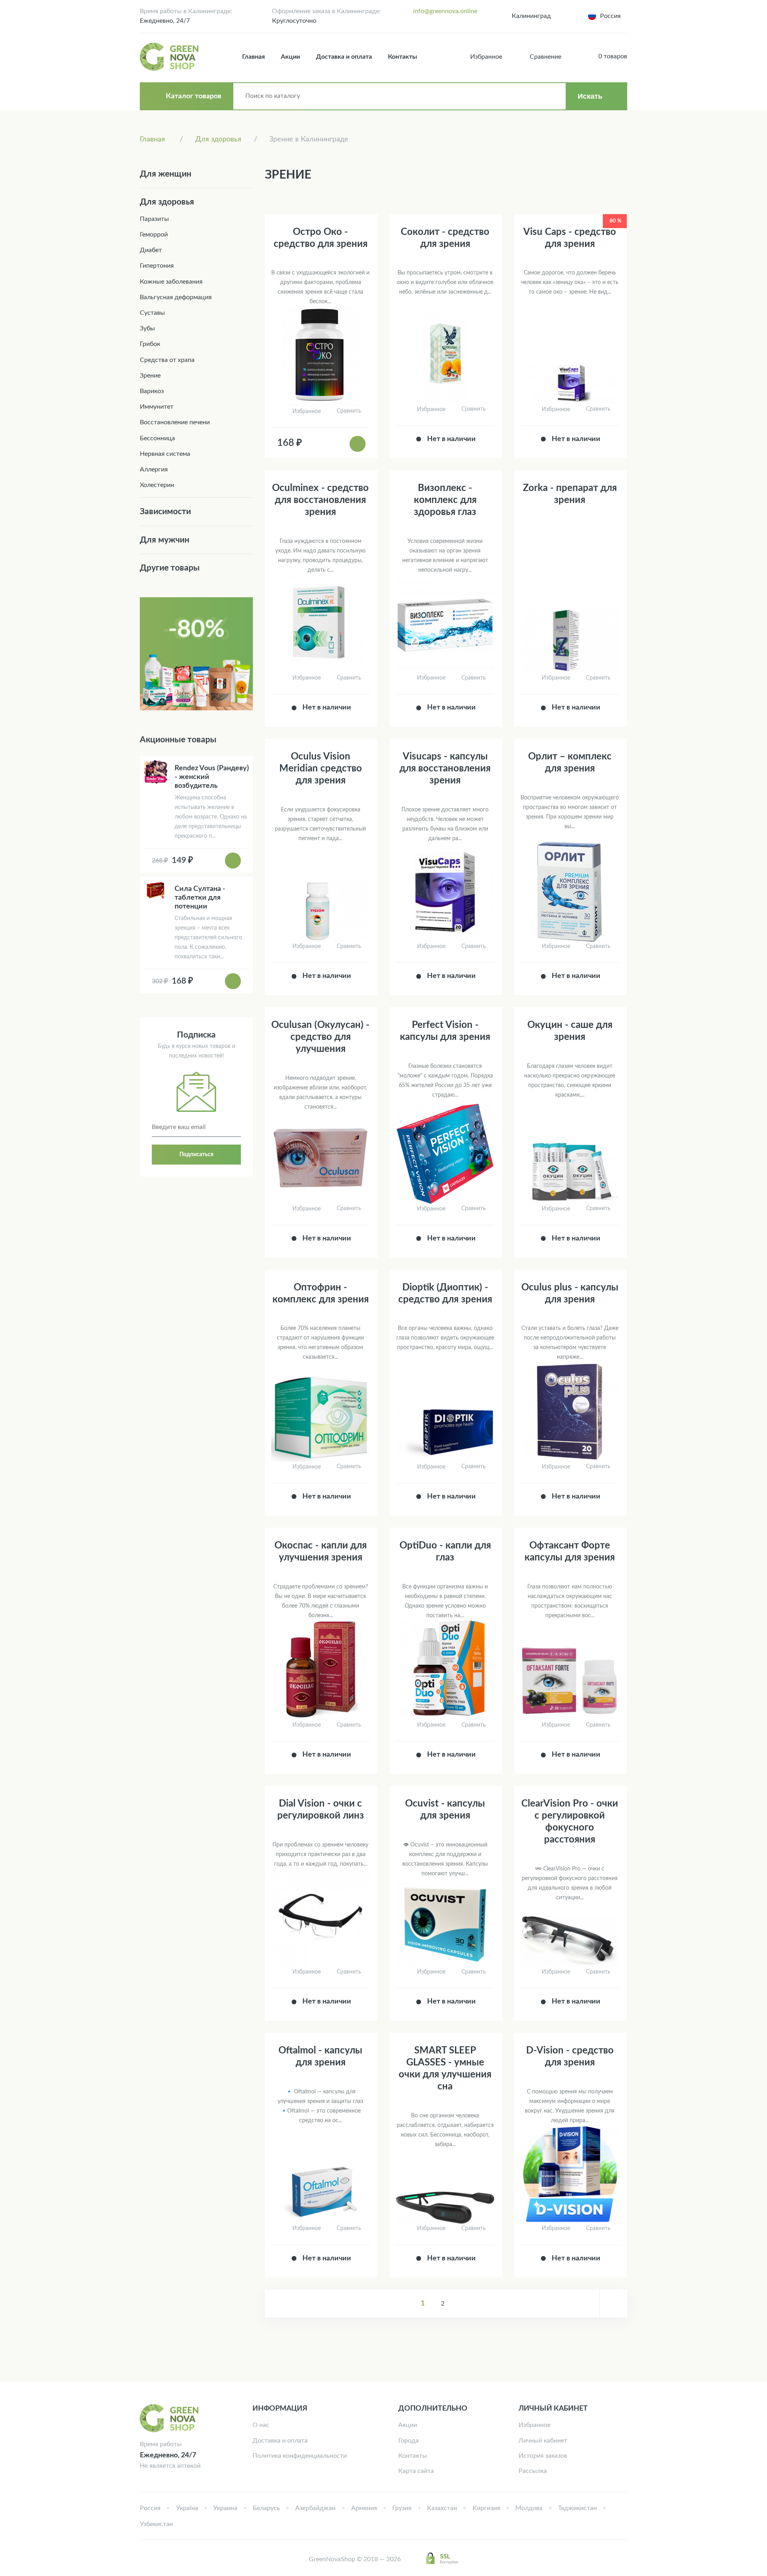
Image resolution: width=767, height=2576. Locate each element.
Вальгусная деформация (176, 297)
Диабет (151, 250)
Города (408, 2441)
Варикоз (152, 391)
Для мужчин (165, 540)
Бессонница (157, 438)
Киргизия (486, 2508)
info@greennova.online (445, 11)
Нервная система (165, 454)
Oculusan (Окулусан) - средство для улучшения (320, 1037)
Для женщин (166, 174)
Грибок (150, 344)
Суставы (152, 313)
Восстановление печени (175, 422)
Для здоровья (167, 202)
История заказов (543, 2456)
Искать (590, 96)
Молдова (529, 2508)
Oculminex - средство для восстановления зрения (320, 500)
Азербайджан (315, 2508)
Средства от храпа (167, 360)
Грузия (402, 2508)
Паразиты (154, 219)
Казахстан (442, 2508)
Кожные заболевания (171, 282)
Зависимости (165, 512)
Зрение (150, 376)
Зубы (147, 328)
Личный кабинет (543, 2441)
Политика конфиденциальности (300, 2456)
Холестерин (157, 485)
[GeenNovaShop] (170, 57)
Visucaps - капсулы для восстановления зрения (445, 769)
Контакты (402, 57)
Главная (253, 57)
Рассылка (533, 2471)
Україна (187, 2508)
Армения (364, 2508)
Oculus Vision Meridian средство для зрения (321, 769)
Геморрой (154, 235)
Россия (150, 2508)
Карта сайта (416, 2471)
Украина (225, 2508)
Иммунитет (157, 407)
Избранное (535, 2425)
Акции (290, 57)
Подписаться (196, 1155)
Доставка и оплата (344, 57)
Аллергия (154, 469)
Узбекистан (156, 2524)
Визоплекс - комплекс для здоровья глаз (445, 500)
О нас (261, 2425)
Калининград (531, 16)
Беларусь (266, 2508)
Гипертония (157, 266)
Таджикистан (577, 2508)
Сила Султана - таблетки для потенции (200, 898)
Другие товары (170, 568)
